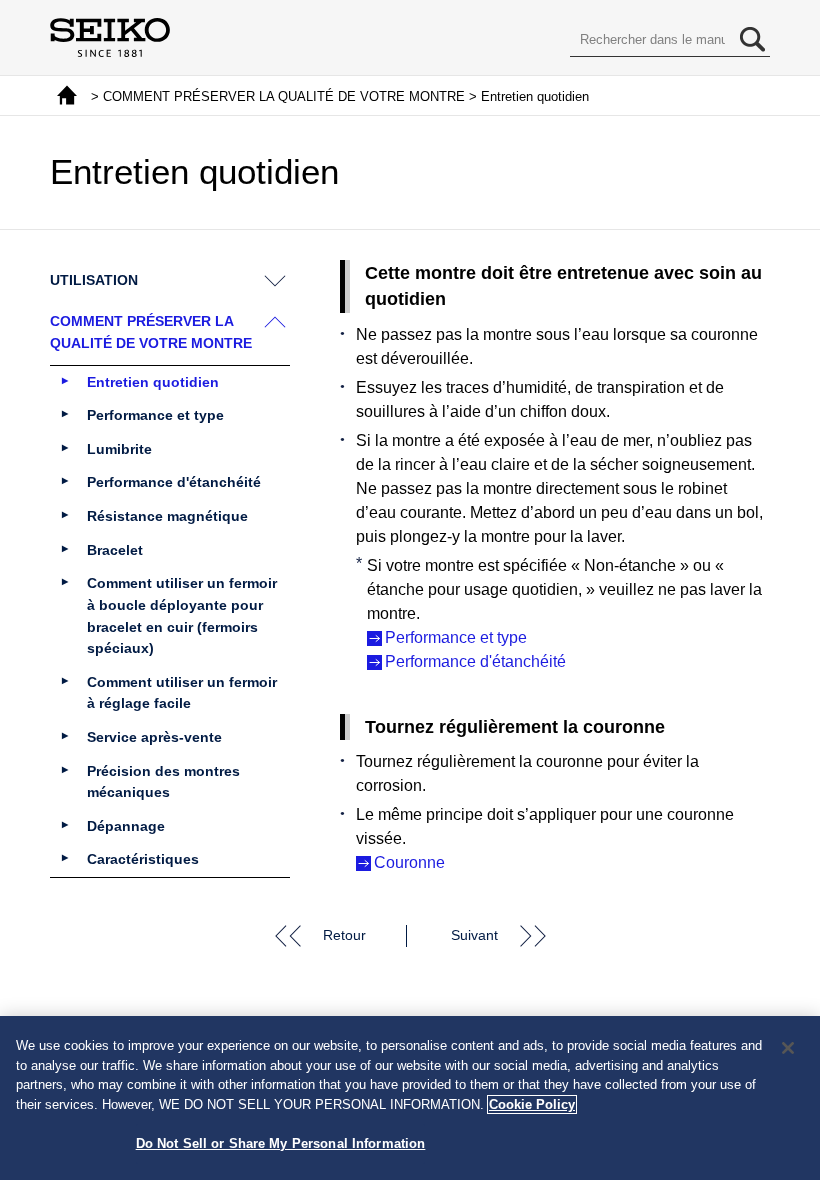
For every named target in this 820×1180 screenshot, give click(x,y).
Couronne (409, 862)
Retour (344, 935)
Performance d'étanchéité (475, 661)
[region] (410, 1098)
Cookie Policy (532, 1104)
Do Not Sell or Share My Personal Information (281, 1143)
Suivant (474, 935)
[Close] (788, 1048)
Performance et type (456, 637)
